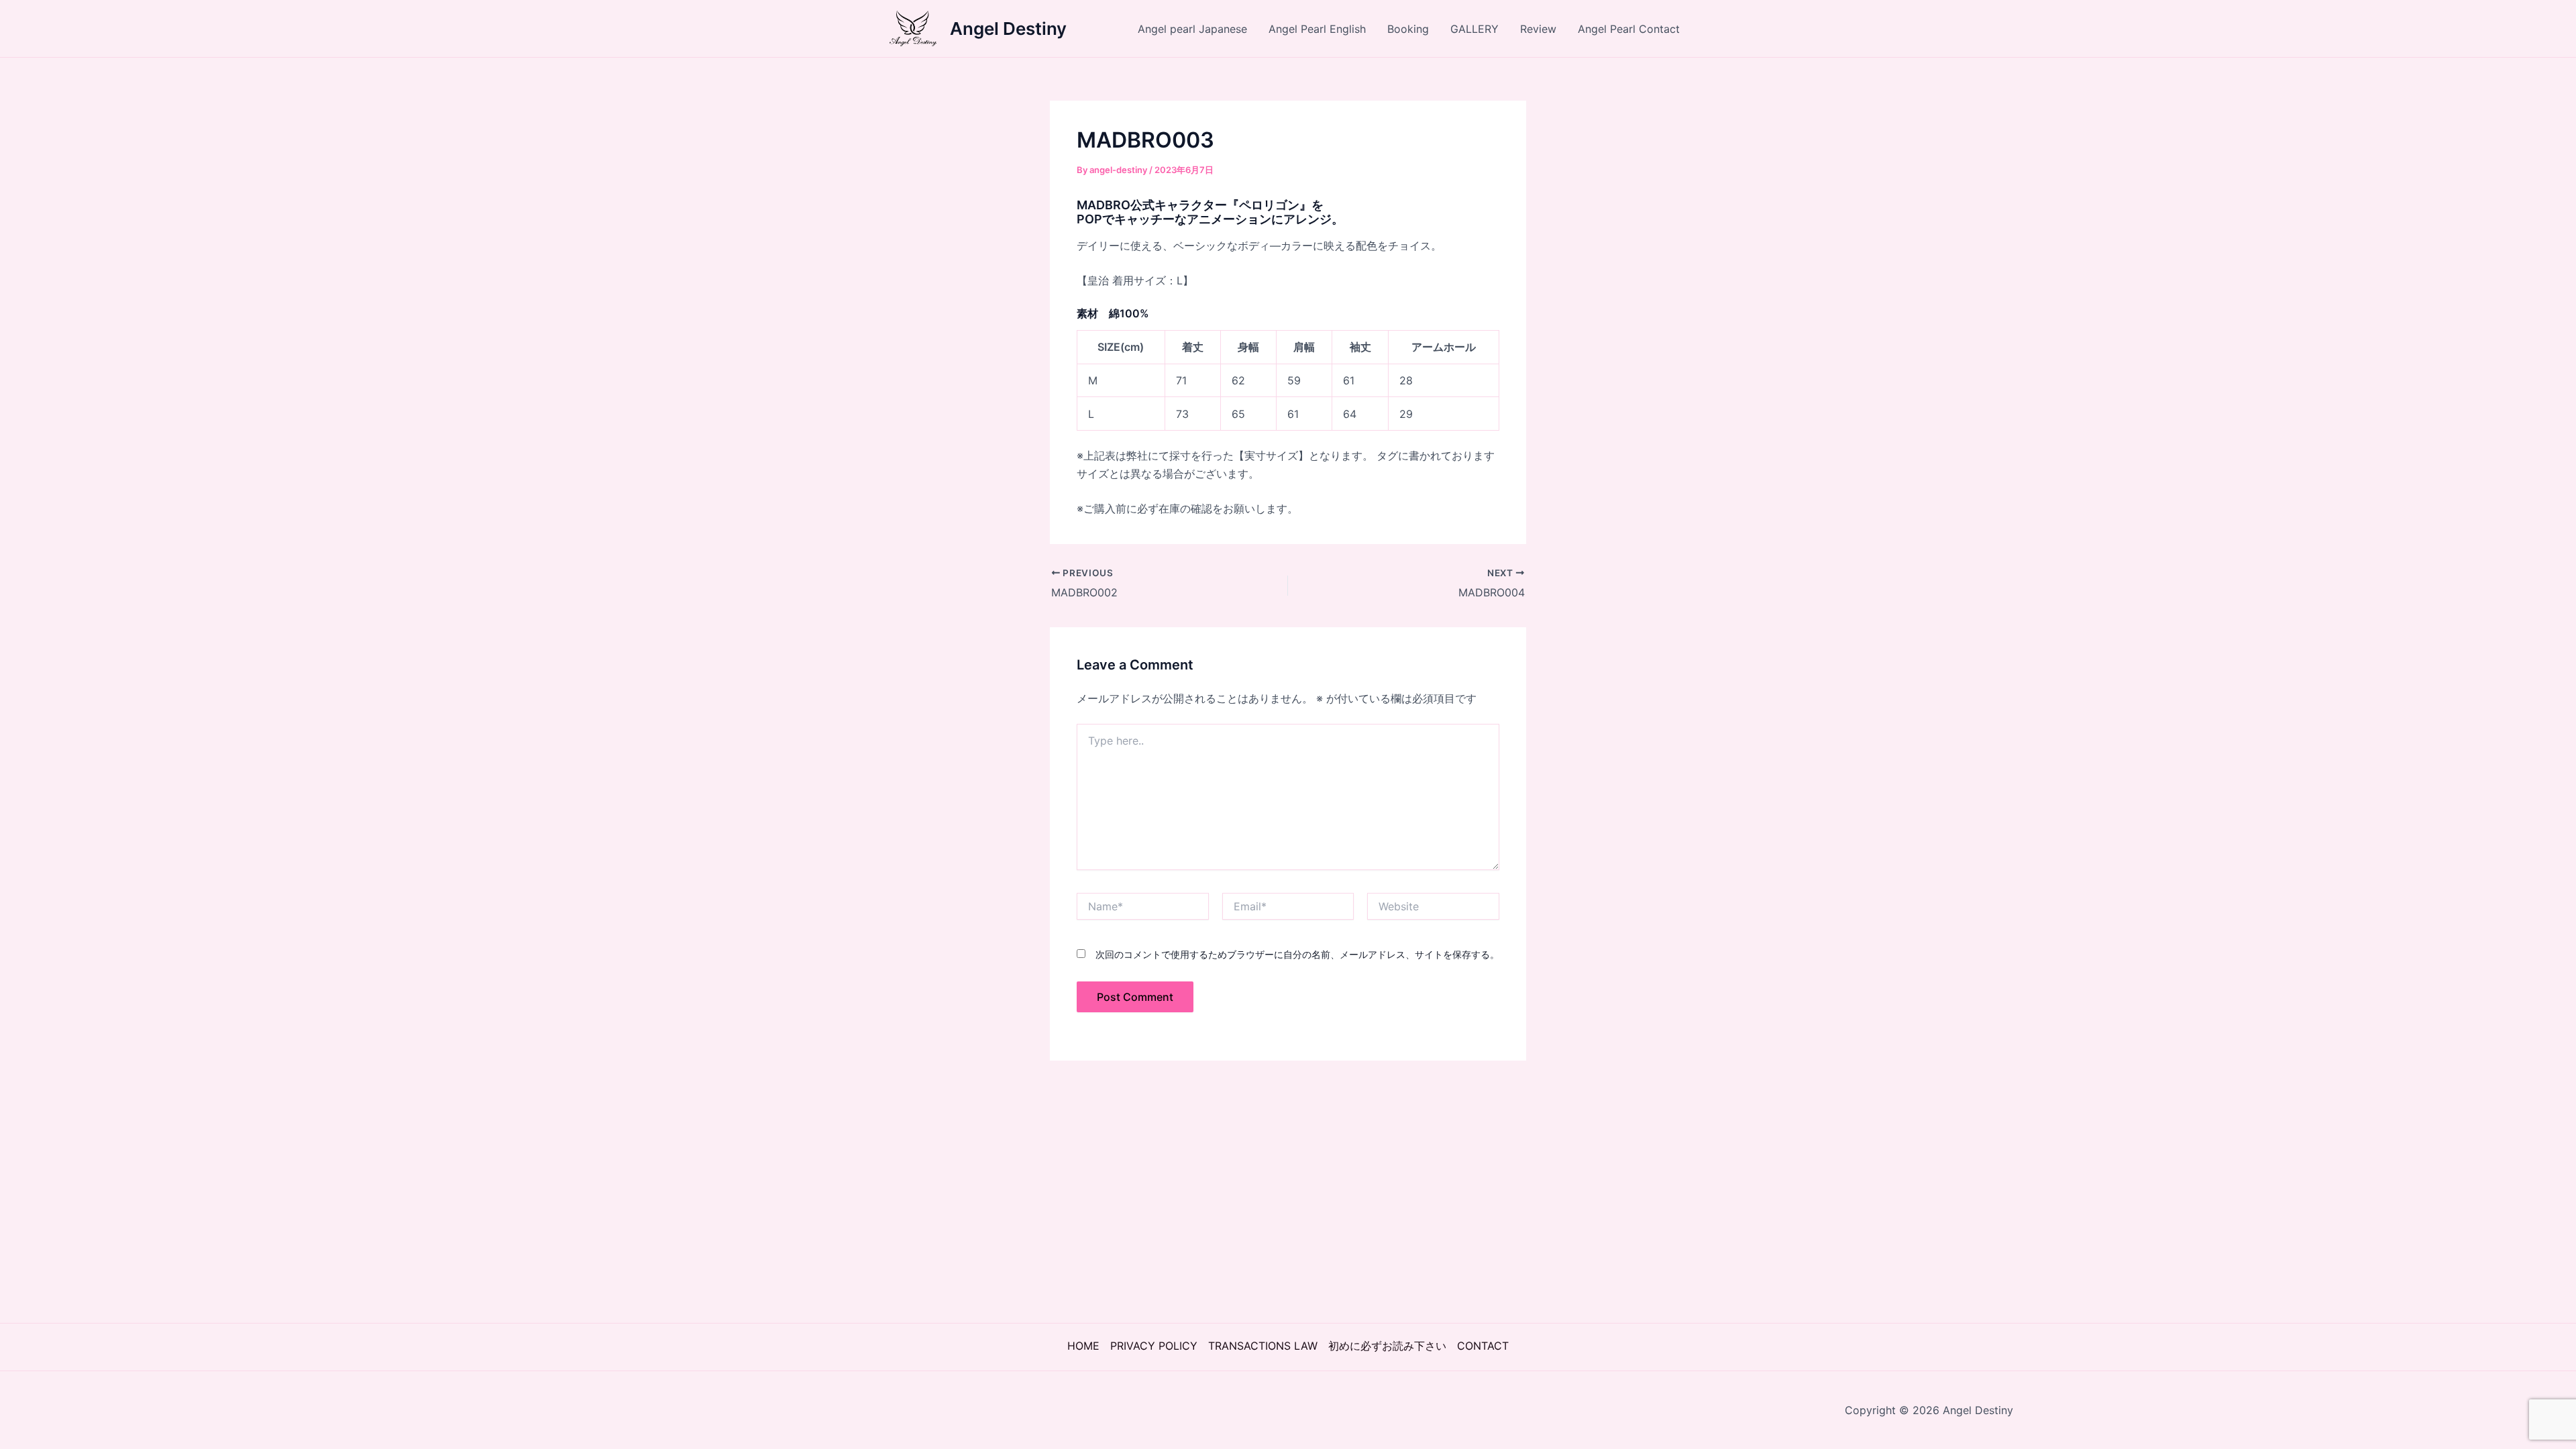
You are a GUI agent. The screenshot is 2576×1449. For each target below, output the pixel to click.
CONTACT (1483, 1346)
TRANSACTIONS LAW (1263, 1346)
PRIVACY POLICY (1154, 1346)
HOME (1083, 1346)
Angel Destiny (1008, 29)
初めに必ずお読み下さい (1387, 1346)
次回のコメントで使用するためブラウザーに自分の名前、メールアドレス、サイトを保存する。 (1297, 954)
